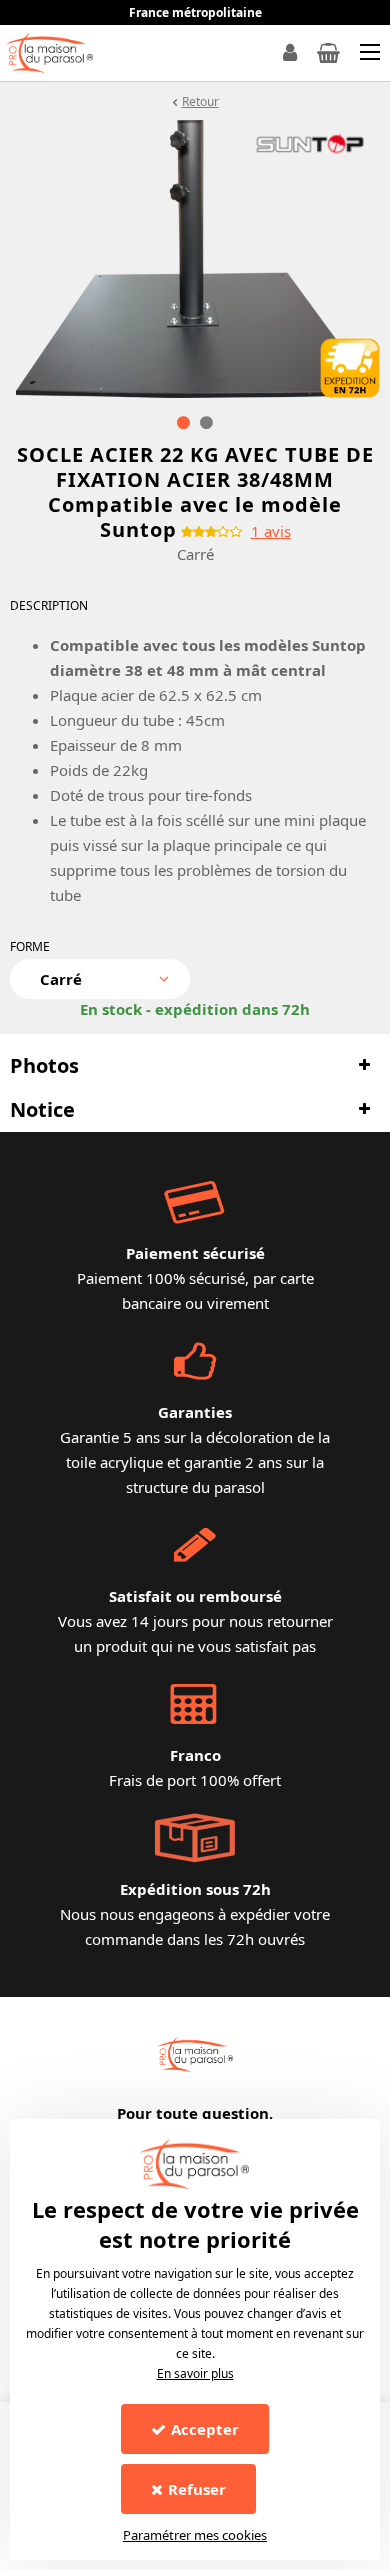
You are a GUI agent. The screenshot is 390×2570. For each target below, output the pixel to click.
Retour (200, 101)
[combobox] (100, 979)
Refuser (197, 2489)
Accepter (205, 2429)
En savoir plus (195, 2373)
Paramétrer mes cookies (195, 2535)
